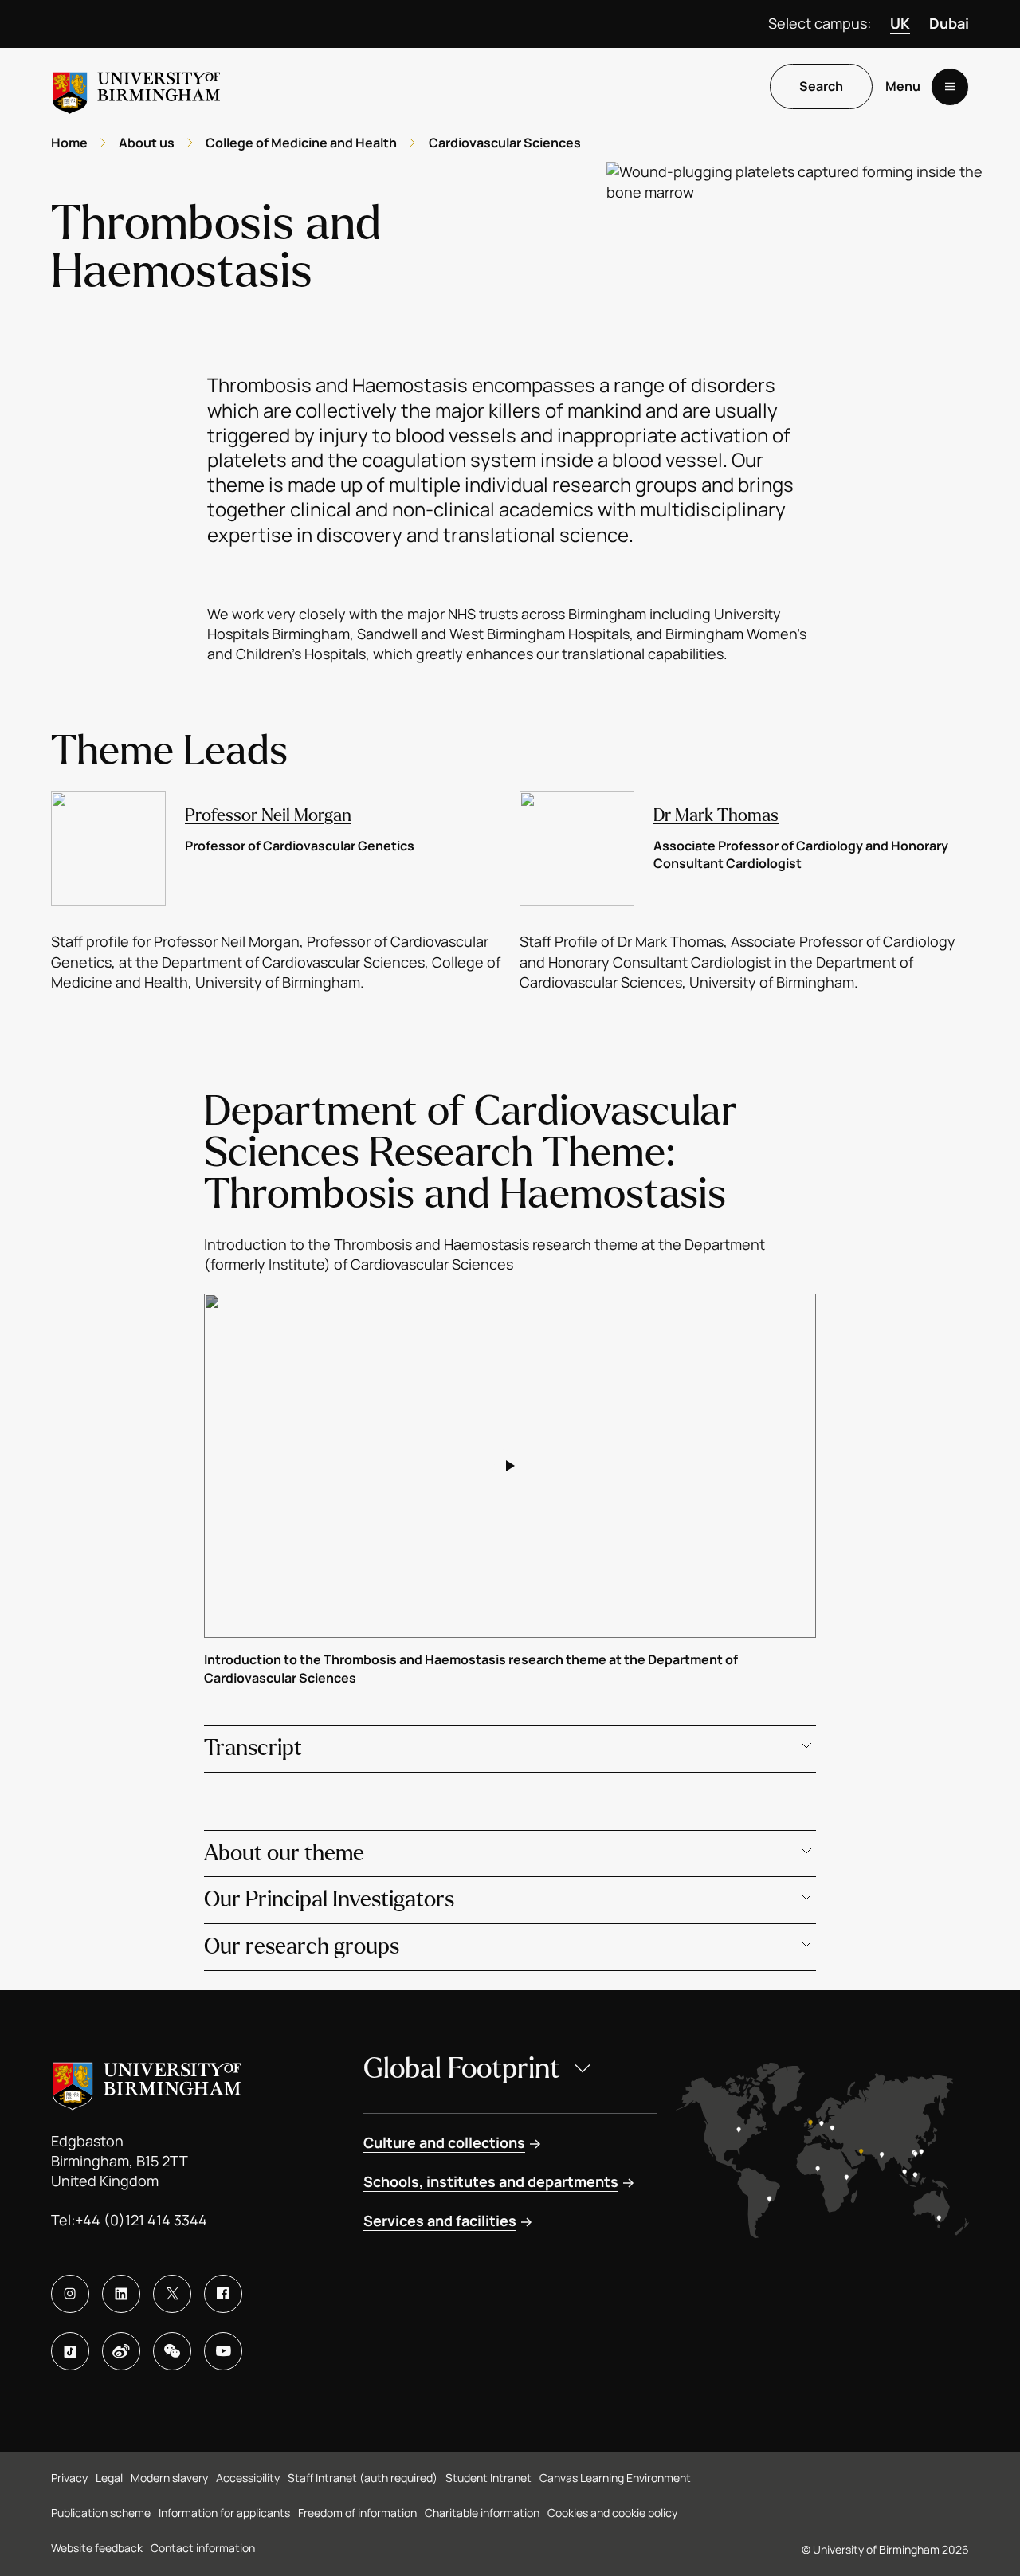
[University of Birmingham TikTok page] (70, 2351)
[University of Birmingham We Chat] (172, 2351)
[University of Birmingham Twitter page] (172, 2294)
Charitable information (482, 2513)
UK (900, 23)
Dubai (949, 23)
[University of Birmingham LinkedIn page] (121, 2294)
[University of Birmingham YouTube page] (223, 2351)
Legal (109, 2478)
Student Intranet (488, 2478)
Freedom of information (357, 2513)
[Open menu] (950, 87)
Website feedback (97, 2548)
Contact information (203, 2548)
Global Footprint (462, 2069)
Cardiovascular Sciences (505, 143)
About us (147, 143)
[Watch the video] (510, 1466)
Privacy (69, 2478)
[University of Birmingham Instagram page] (70, 2294)
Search (821, 87)
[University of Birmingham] (136, 86)
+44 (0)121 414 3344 (141, 2220)
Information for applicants (224, 2513)
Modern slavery (169, 2478)
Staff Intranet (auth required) (363, 2478)
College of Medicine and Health (301, 143)
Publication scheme (101, 2513)
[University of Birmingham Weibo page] (121, 2351)
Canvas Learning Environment (615, 2478)
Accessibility (248, 2478)
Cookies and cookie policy (612, 2513)
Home (69, 143)
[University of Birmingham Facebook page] (223, 2294)
